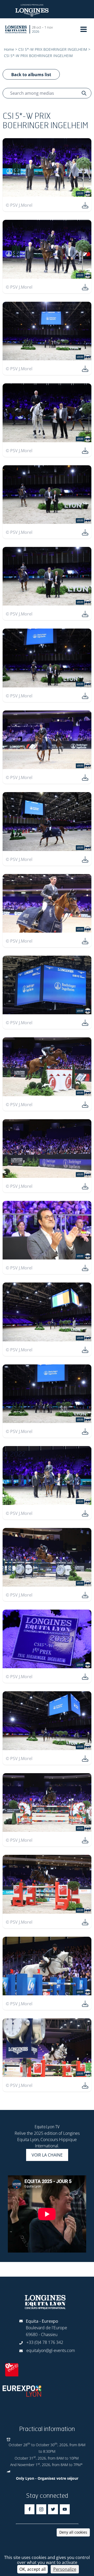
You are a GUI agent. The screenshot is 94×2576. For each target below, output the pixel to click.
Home (9, 49)
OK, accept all (33, 2569)
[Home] (16, 29)
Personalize (65, 2569)
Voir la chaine (47, 2155)
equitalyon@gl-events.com (51, 2350)
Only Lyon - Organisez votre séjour (47, 2478)
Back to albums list (31, 75)
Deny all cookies (73, 2532)
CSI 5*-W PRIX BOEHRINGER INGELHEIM (53, 49)
